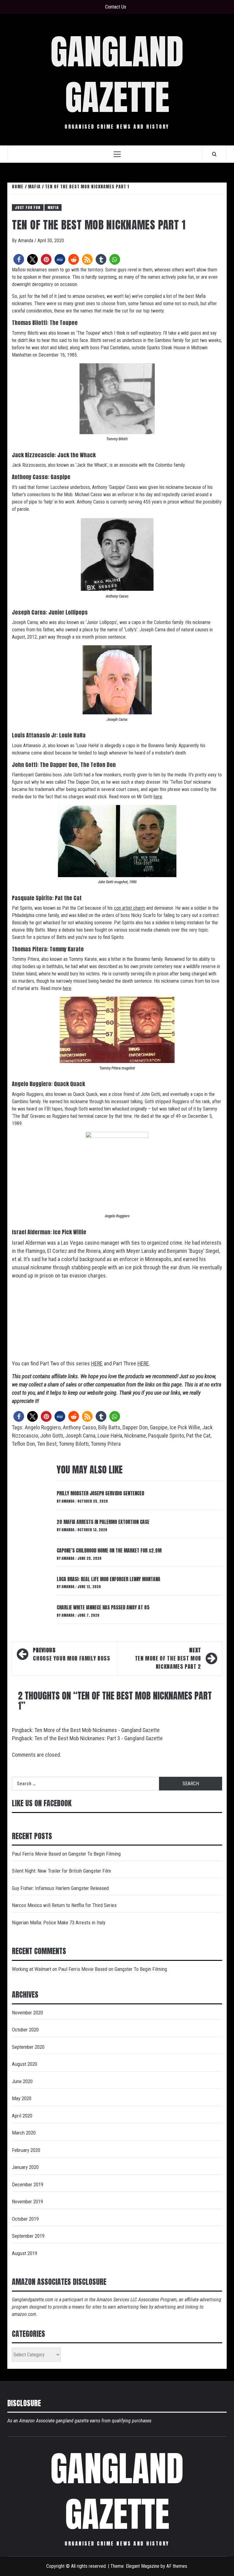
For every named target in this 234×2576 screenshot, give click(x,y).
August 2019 (25, 2253)
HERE (97, 1363)
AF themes (177, 2566)
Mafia (53, 207)
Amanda (26, 241)
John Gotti (52, 1436)
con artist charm (129, 908)
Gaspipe (159, 1427)
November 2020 (27, 2013)
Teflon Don (23, 1444)
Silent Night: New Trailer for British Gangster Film (61, 1871)
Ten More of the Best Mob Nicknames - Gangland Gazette (97, 1730)
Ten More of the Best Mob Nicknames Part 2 (168, 1658)
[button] (19, 259)
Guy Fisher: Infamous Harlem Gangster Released (60, 1888)
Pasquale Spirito (166, 1436)
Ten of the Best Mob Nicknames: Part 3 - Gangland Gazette (99, 1738)
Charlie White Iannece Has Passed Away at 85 (103, 1607)
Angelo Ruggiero (43, 1427)
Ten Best (47, 1444)
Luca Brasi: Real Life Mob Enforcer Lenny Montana (108, 1579)
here (158, 797)
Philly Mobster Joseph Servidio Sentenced (100, 1493)
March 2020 (24, 2133)
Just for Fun (28, 207)
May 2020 (22, 2098)
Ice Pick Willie (185, 1427)
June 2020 (22, 2081)
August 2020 (25, 2064)
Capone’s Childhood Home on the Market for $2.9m (109, 1550)
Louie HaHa (110, 1436)
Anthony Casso (79, 1427)
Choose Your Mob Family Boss (71, 1654)
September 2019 (28, 2236)
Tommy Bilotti (74, 1444)
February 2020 (26, 2150)
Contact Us (116, 7)
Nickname (135, 1436)
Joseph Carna (80, 1436)
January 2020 (25, 2167)
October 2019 (25, 2219)
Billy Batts (109, 1427)
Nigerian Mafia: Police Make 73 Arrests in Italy (59, 1922)
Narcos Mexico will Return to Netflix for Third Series (64, 1905)
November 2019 (27, 2201)
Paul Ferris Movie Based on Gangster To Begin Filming (66, 1854)
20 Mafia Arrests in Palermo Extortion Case (103, 1522)
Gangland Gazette (117, 74)
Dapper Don (135, 1427)
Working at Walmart (32, 1969)
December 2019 (28, 2184)
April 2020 (22, 2116)
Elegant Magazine (143, 2566)
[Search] (214, 154)
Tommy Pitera (106, 1444)
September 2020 (28, 2047)
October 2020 (25, 2030)
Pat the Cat (198, 1436)
